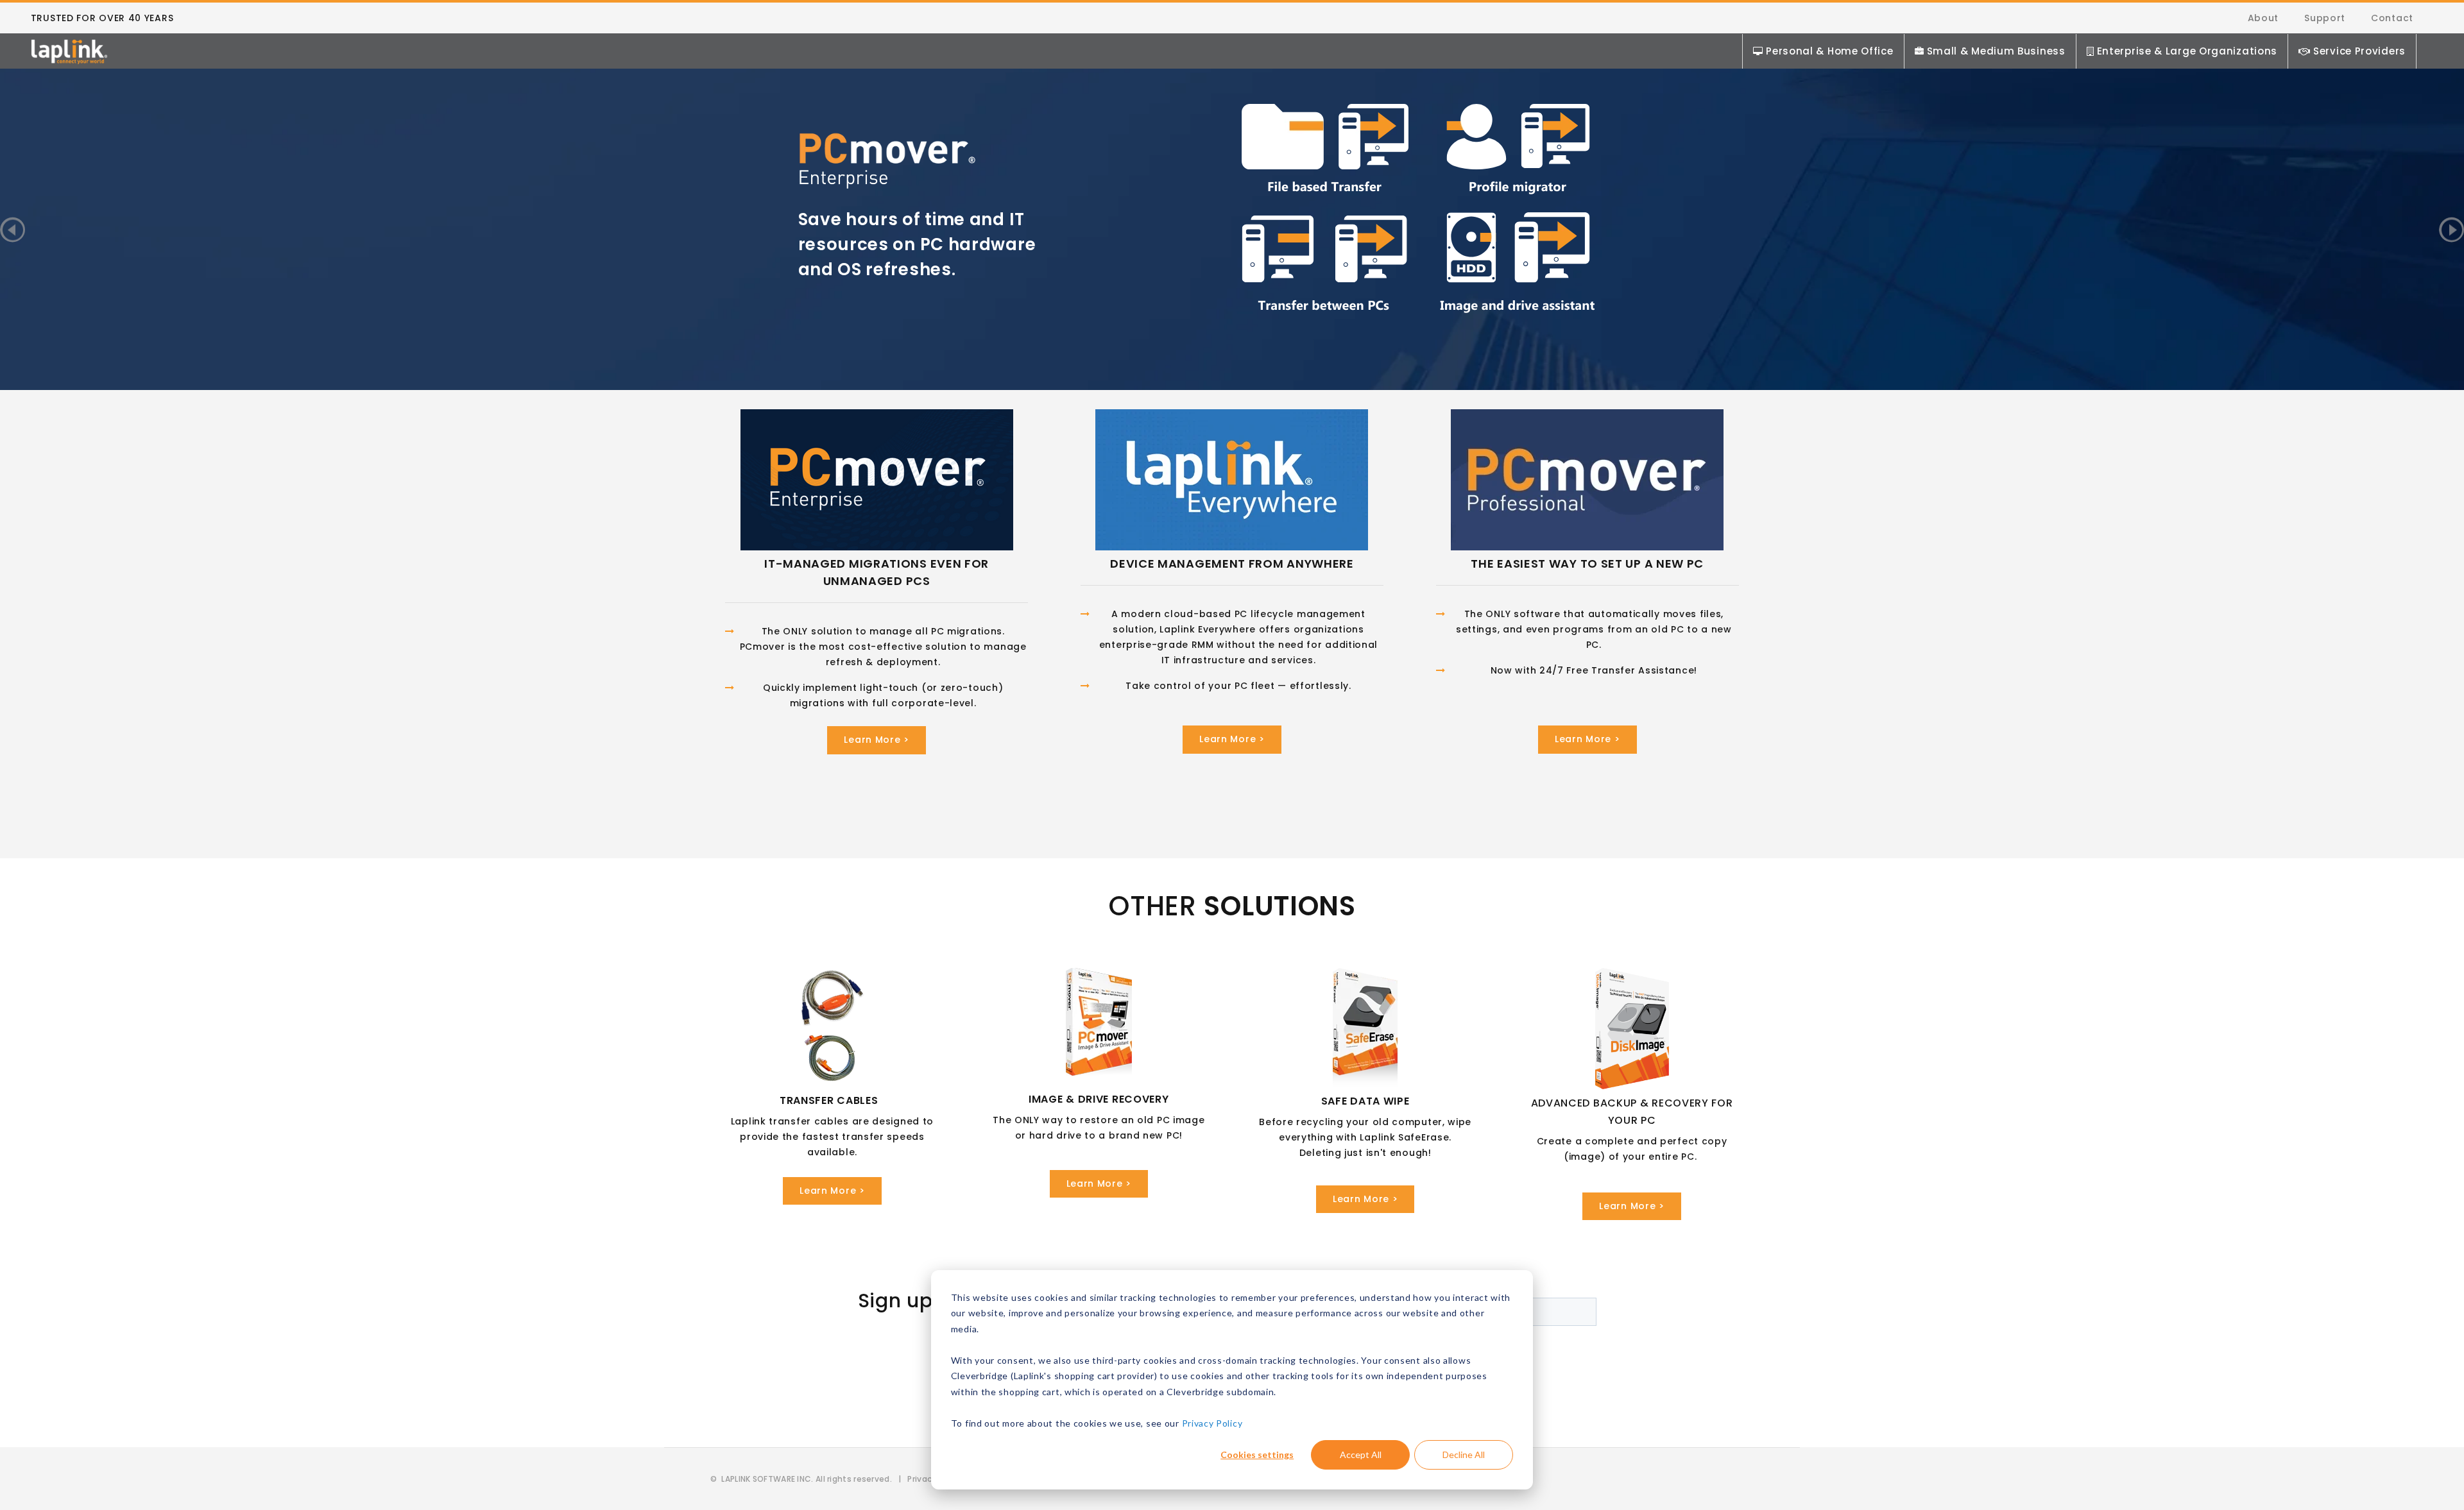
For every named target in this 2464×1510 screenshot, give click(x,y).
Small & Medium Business (1996, 51)
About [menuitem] (2263, 18)
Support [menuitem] (2325, 18)
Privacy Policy (1212, 1423)
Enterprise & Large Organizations (2187, 51)
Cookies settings (1257, 1455)
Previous (13, 229)
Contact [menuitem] (2392, 18)
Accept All (1361, 1455)
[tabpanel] (1232, 207)
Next (2451, 229)
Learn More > (876, 740)
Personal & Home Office (1829, 51)
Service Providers (2359, 51)
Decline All (1464, 1455)
